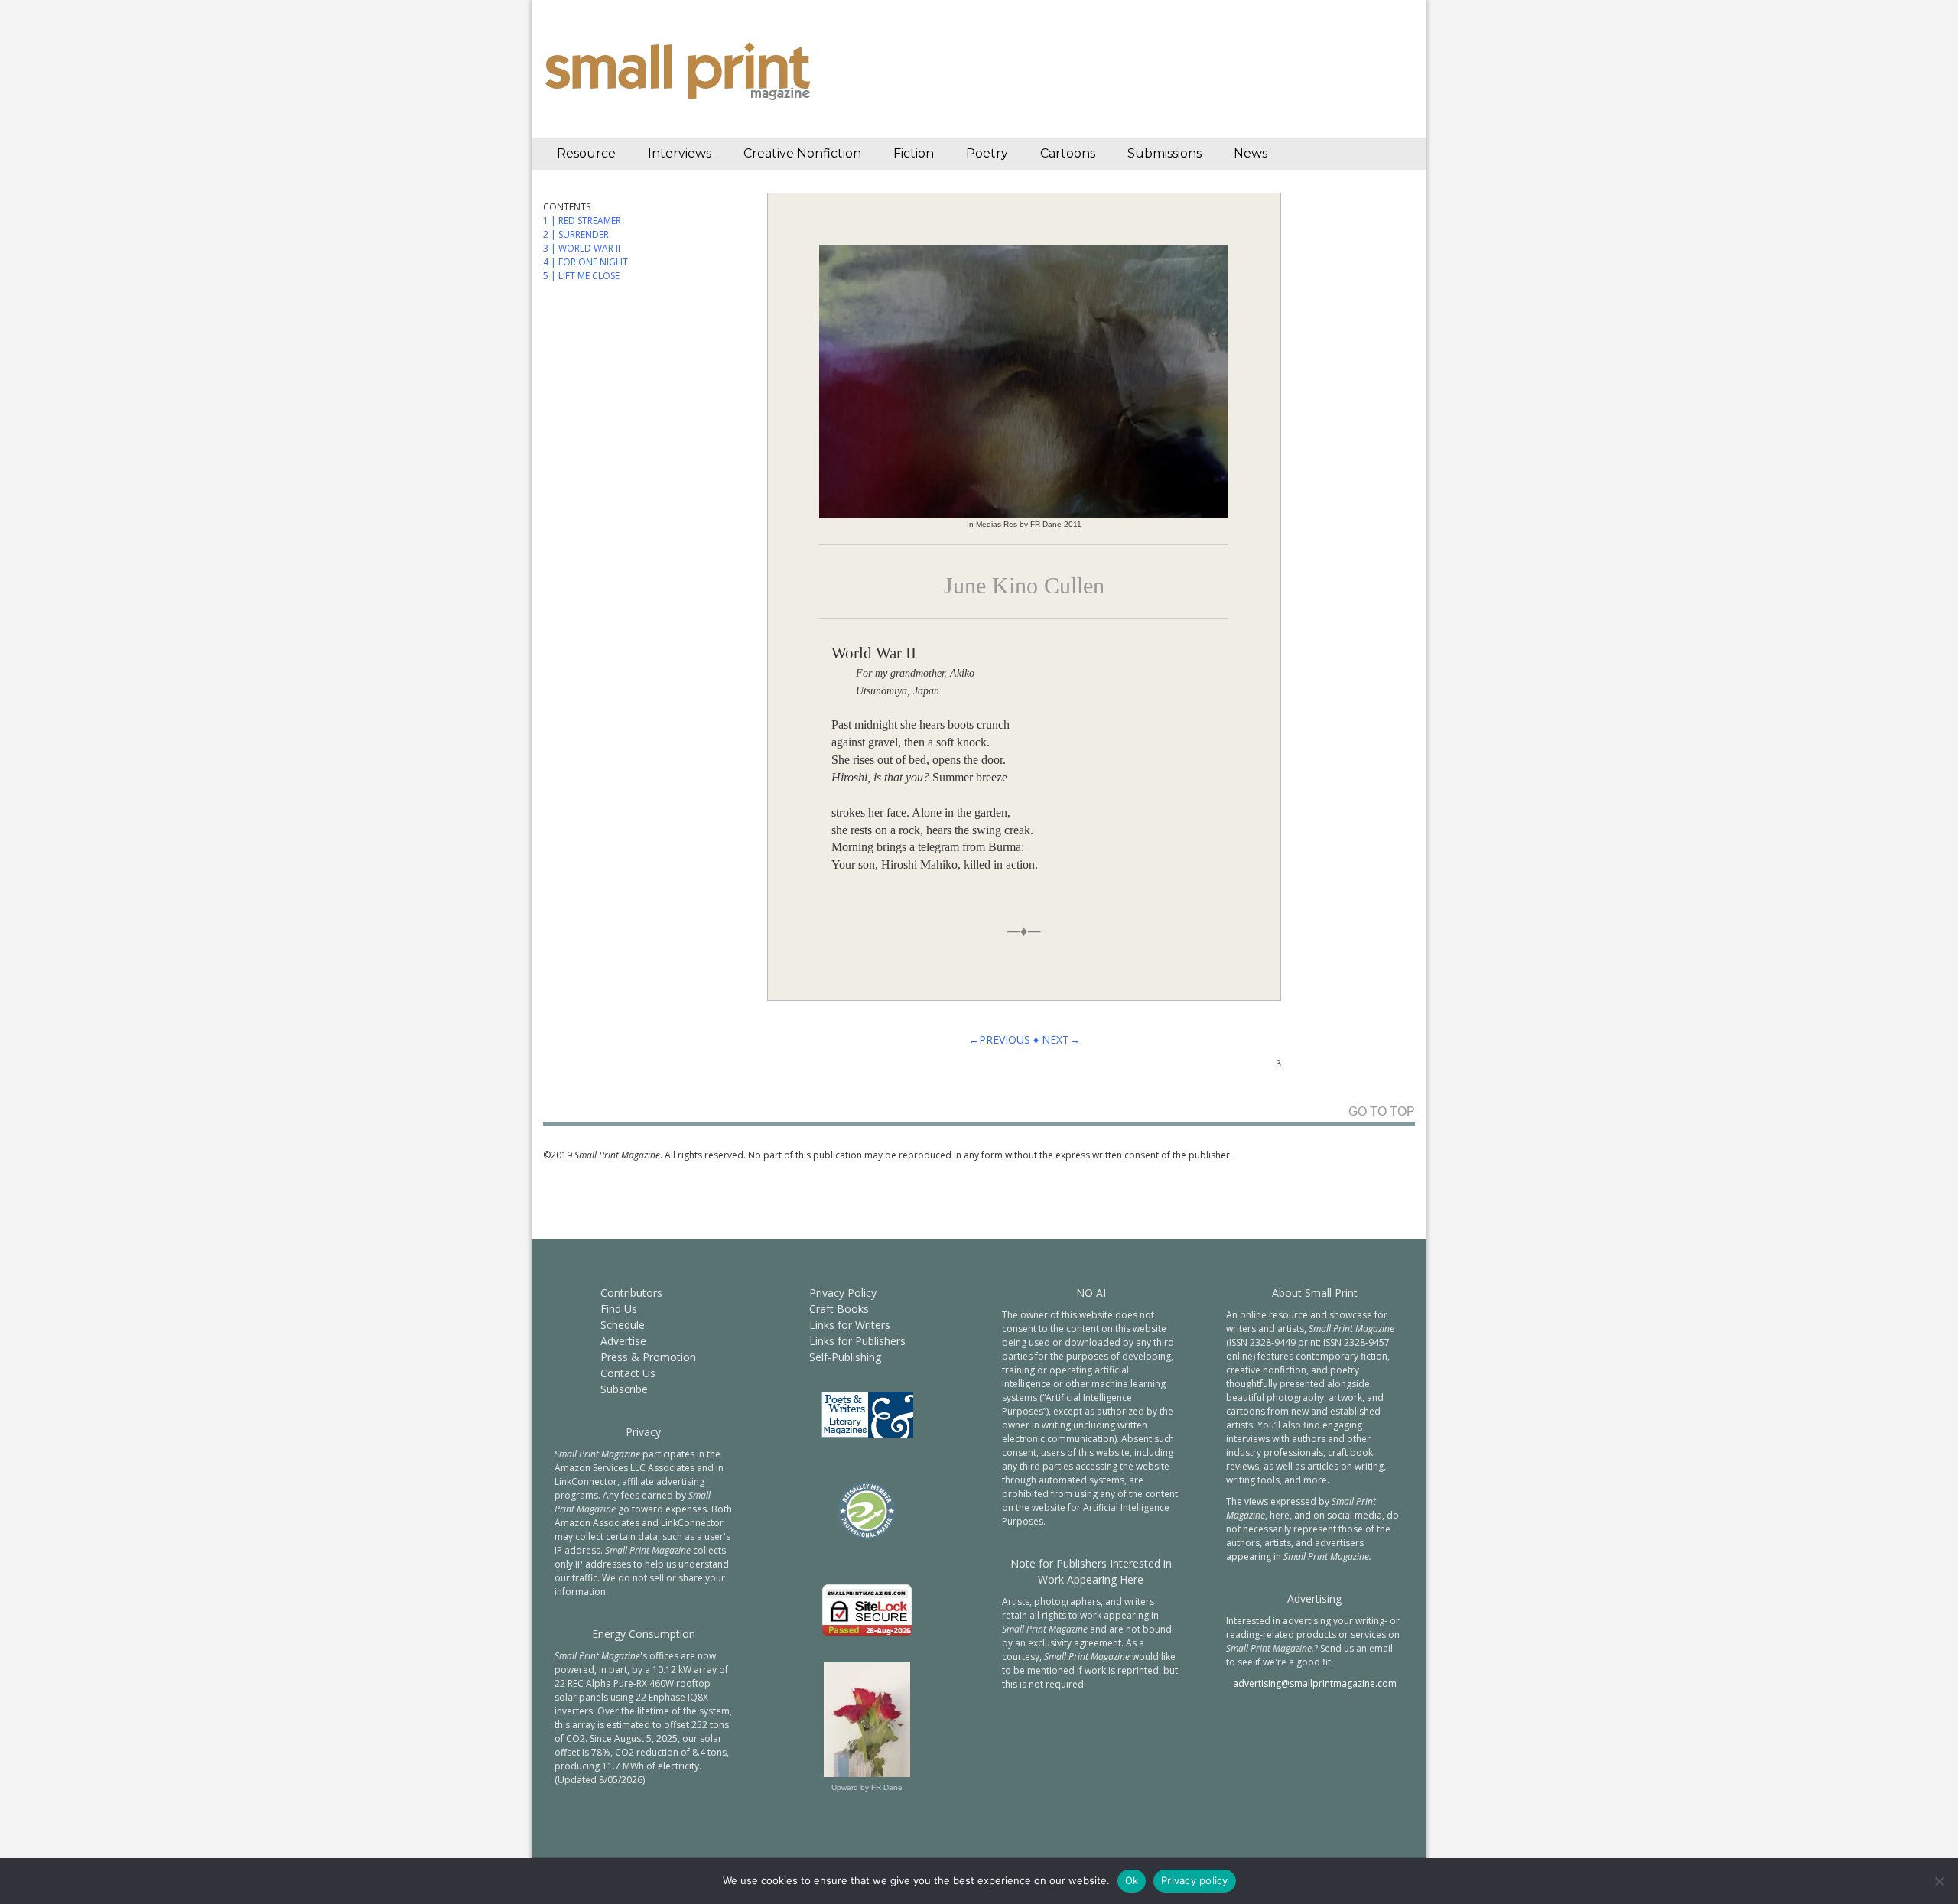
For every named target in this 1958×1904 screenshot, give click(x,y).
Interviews (680, 153)
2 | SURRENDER (576, 234)
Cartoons (1068, 153)
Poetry (987, 153)
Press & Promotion (648, 1357)
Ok (1132, 1880)
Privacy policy (1195, 1880)
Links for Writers (850, 1325)
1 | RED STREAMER (582, 221)
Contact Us (628, 1373)
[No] (1939, 1881)
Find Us (619, 1309)
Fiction (914, 153)
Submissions (1164, 153)
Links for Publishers (857, 1341)
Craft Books (839, 1309)
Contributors (631, 1293)
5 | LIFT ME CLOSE (581, 276)
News (1251, 153)
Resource (586, 153)
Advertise (623, 1341)
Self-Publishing (845, 1357)
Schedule (623, 1325)
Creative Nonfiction (802, 153)
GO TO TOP (1382, 1112)
